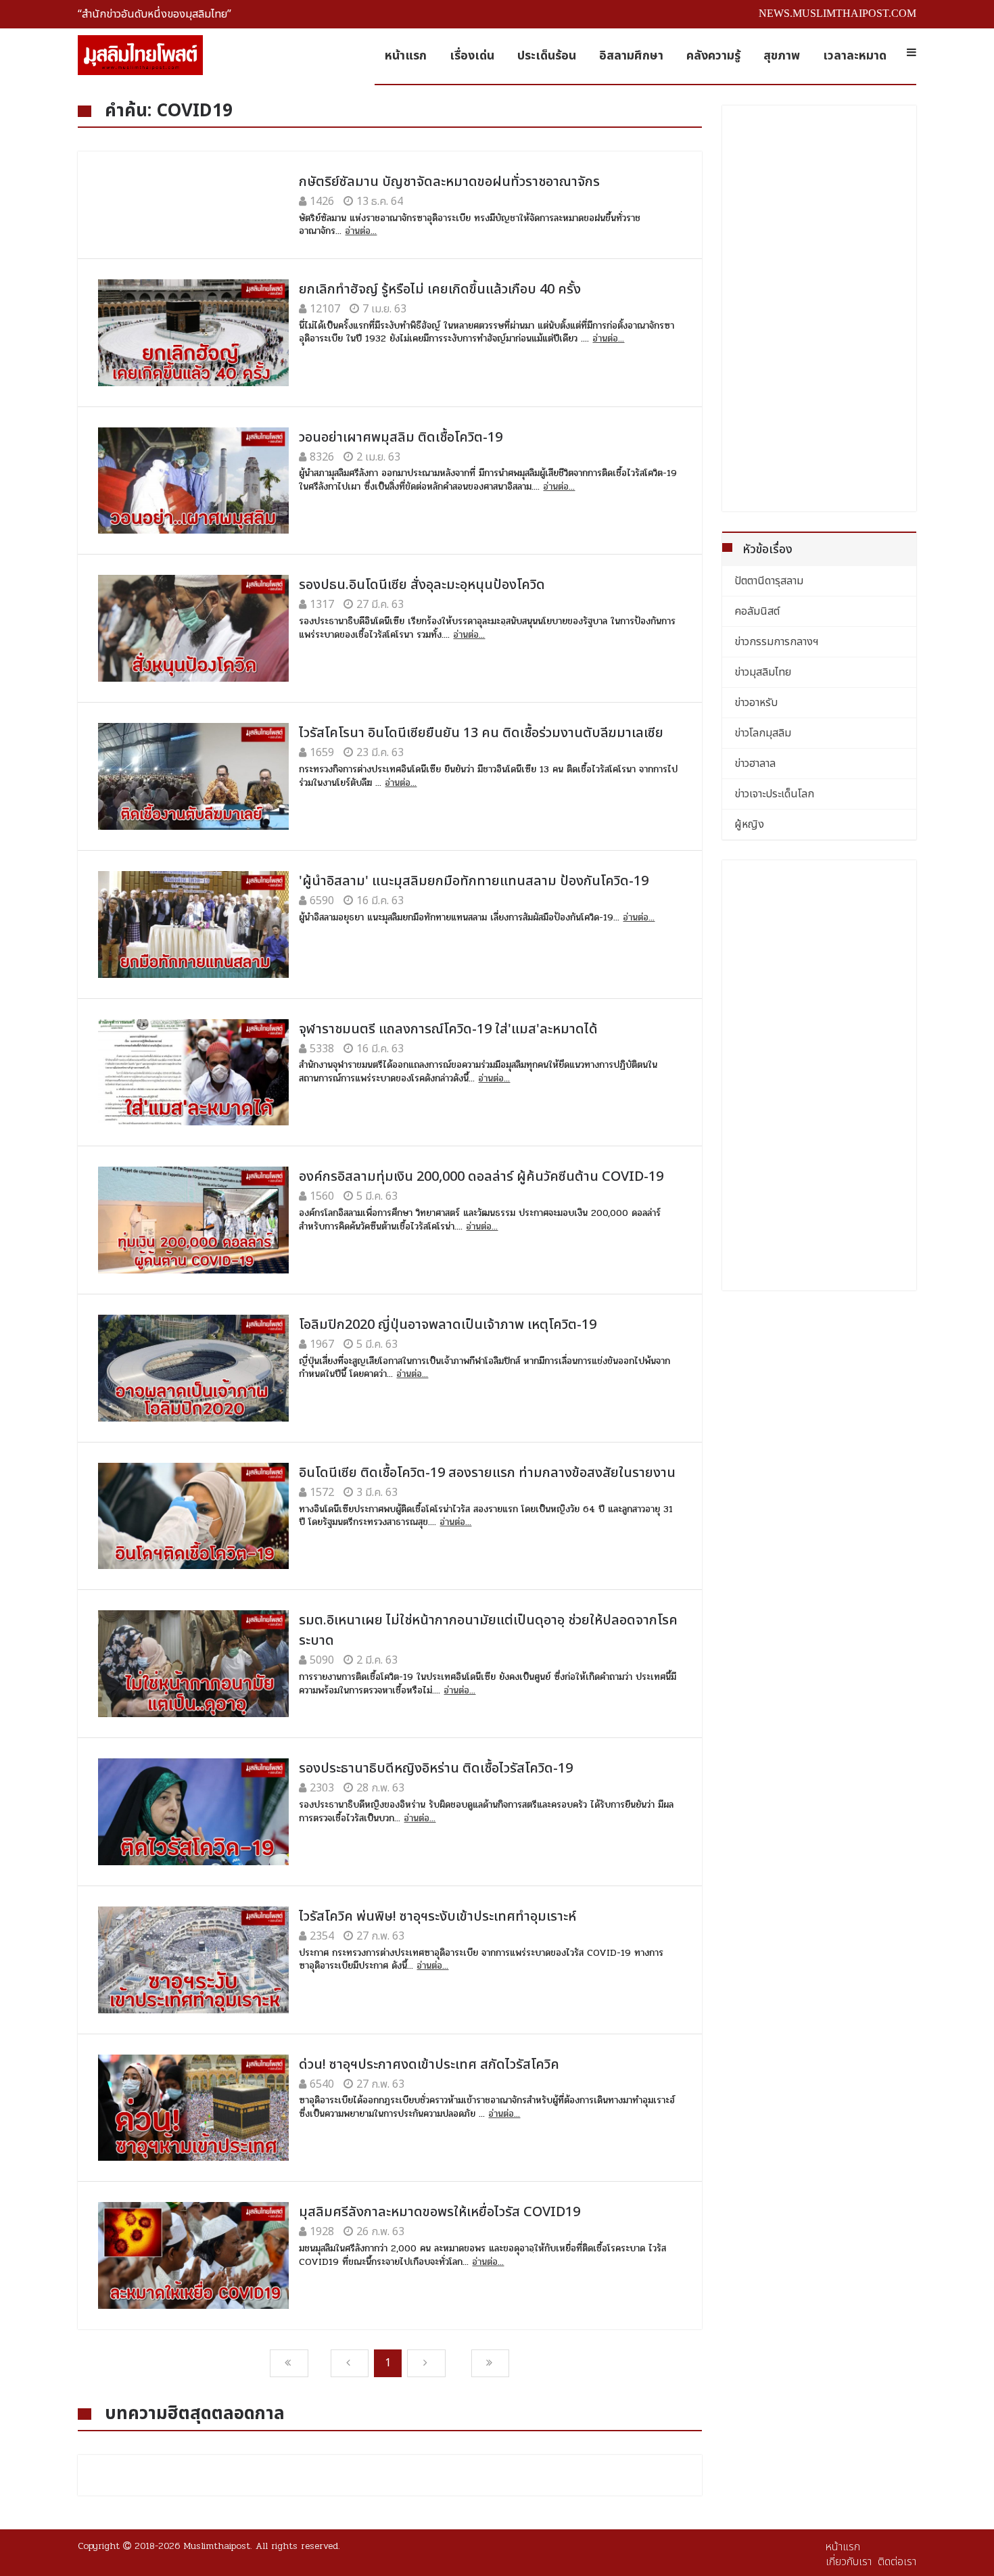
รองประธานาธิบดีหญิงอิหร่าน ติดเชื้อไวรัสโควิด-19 (436, 1769)
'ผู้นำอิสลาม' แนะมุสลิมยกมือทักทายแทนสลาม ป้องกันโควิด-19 (474, 881)
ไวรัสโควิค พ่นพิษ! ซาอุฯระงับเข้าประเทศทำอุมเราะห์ (437, 1917)
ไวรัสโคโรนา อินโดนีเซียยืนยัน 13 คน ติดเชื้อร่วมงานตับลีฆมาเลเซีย (481, 733)
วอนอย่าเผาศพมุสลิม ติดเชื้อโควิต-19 (401, 438)
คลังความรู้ (713, 56)
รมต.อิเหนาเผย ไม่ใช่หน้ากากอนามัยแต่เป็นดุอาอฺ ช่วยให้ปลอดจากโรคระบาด (488, 1631)
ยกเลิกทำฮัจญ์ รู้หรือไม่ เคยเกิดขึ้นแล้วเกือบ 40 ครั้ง (440, 289)
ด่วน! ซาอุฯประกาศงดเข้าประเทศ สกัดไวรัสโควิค (429, 2065)
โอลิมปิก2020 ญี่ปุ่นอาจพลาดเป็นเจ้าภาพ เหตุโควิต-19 (448, 1325)
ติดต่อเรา (897, 2562)
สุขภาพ (782, 56)
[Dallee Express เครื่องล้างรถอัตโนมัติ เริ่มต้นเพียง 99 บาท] (820, 1774)
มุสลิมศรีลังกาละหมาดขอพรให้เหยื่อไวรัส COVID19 (440, 2212)
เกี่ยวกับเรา (849, 2562)
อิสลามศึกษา (631, 56)
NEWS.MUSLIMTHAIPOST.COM (837, 13)
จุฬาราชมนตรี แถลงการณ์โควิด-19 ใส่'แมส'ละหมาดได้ (448, 1029)
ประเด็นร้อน (547, 56)
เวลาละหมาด (855, 56)
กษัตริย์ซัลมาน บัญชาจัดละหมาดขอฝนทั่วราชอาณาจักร (449, 182)
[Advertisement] (820, 308)
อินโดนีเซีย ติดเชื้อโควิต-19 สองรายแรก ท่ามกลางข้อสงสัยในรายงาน (487, 1473)
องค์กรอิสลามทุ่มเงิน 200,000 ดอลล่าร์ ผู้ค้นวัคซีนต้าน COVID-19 (481, 1177)
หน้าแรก (406, 56)
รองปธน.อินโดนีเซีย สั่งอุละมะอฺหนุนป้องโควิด (422, 585)
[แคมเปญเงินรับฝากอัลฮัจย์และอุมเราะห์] (820, 1374)
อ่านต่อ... (361, 231)
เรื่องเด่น (472, 56)
